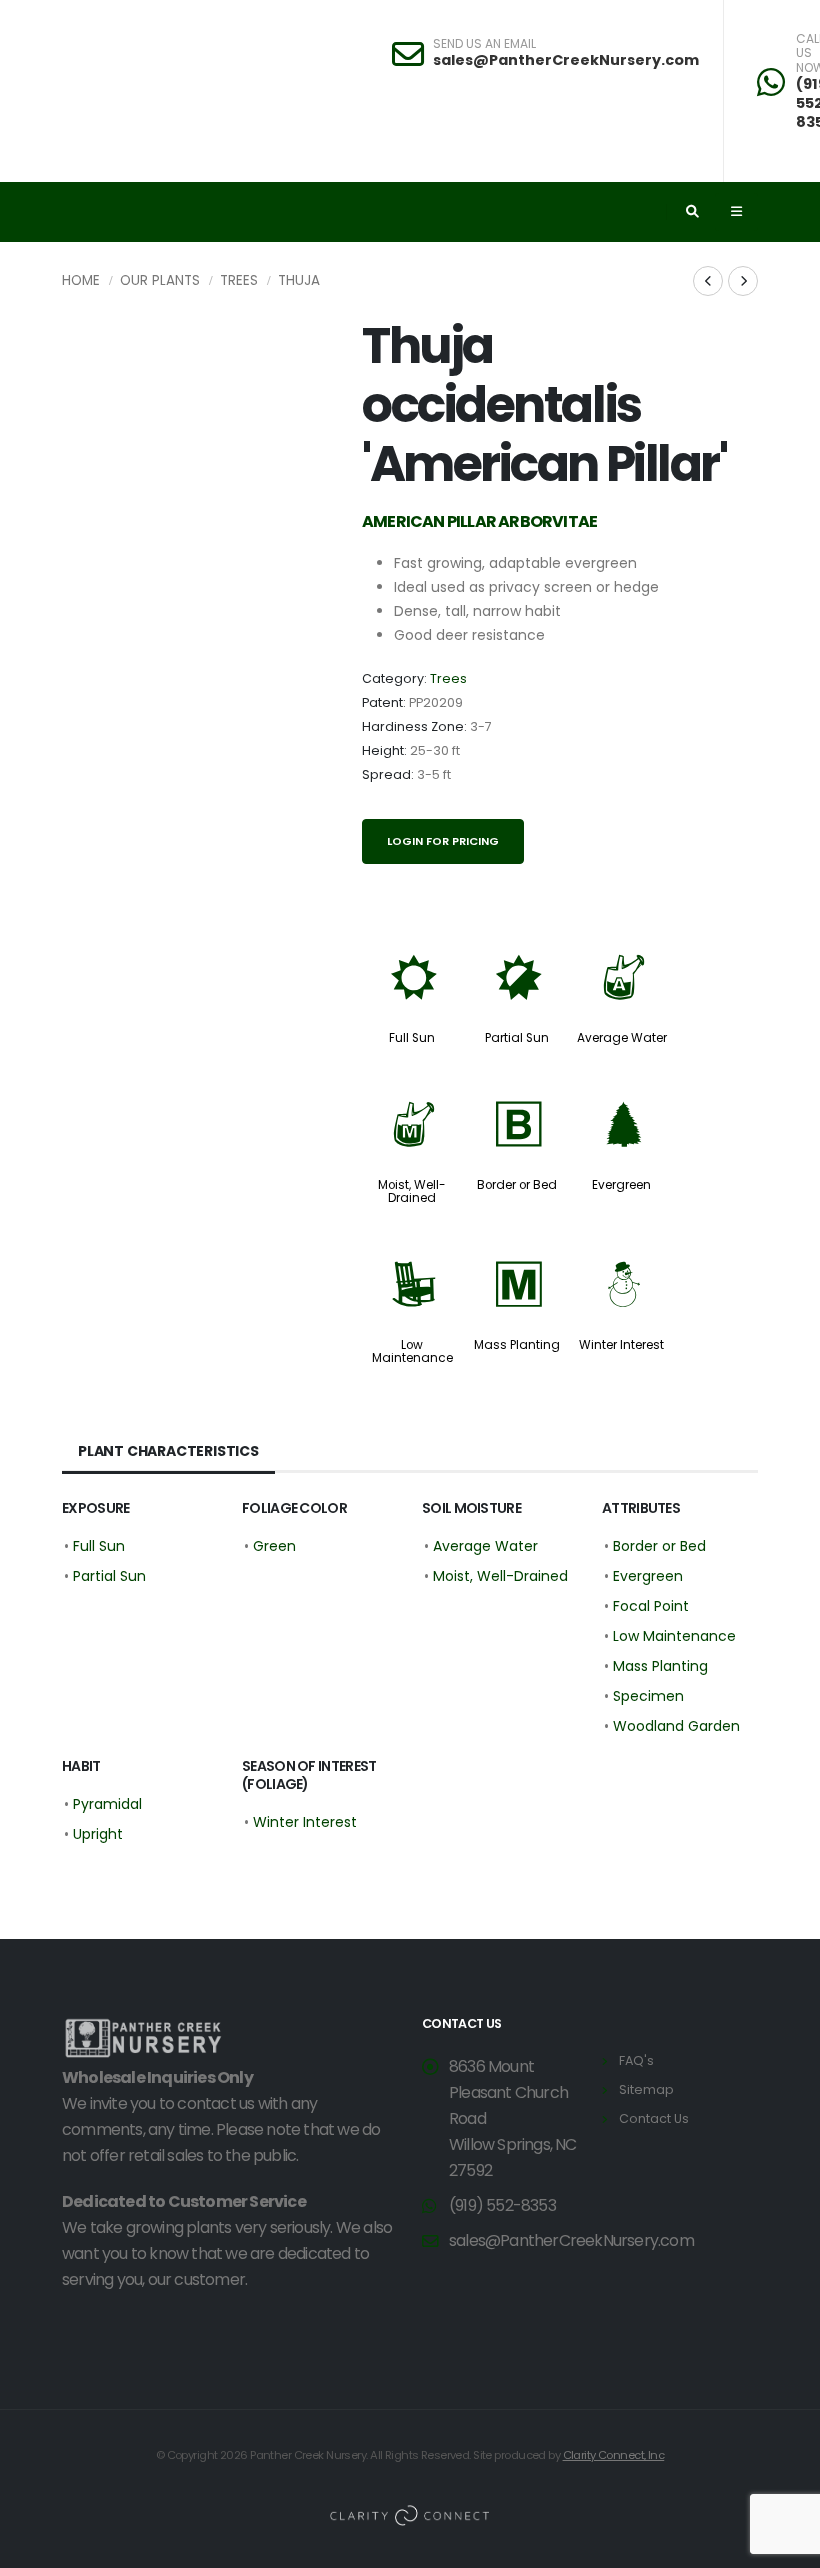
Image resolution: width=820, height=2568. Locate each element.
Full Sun (412, 1038)
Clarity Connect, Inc (614, 2455)
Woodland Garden (676, 1726)
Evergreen (621, 1185)
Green (274, 1546)
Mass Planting (517, 1345)
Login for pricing (443, 841)
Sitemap (646, 2089)
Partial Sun (517, 1038)
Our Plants (160, 280)
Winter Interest (621, 1345)
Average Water (622, 1038)
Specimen (648, 1696)
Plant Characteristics (168, 1451)
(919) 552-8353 (502, 2205)
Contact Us (654, 2118)
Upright (98, 1834)
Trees (239, 280)
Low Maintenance (412, 1351)
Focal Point (651, 1606)
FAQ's (636, 2060)
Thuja (299, 280)
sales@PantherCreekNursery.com (566, 60)
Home (81, 280)
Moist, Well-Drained (412, 1191)
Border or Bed (517, 1185)
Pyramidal (107, 1804)
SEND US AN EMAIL (484, 44)
